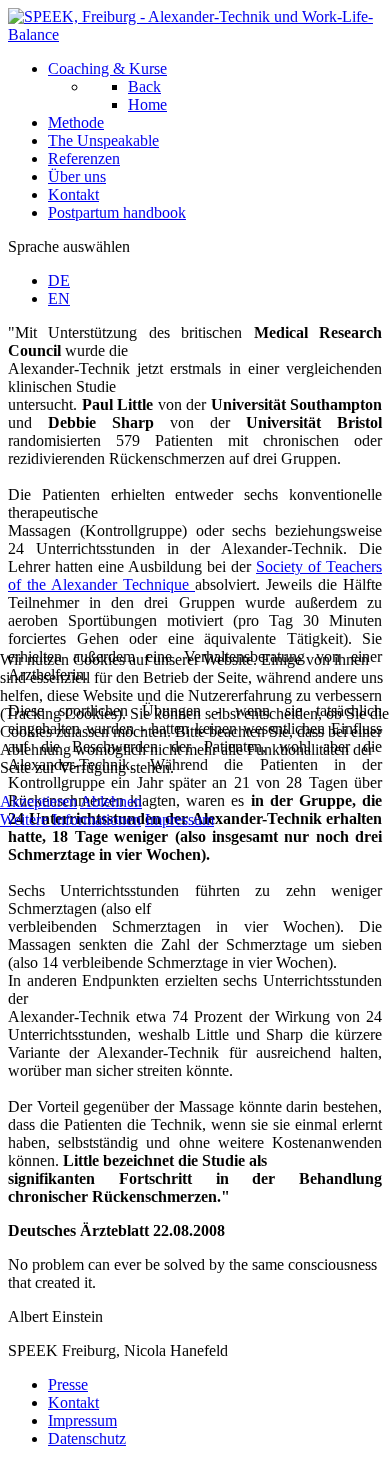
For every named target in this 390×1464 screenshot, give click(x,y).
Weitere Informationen (70, 819)
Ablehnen (111, 801)
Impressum (179, 819)
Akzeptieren (38, 801)
